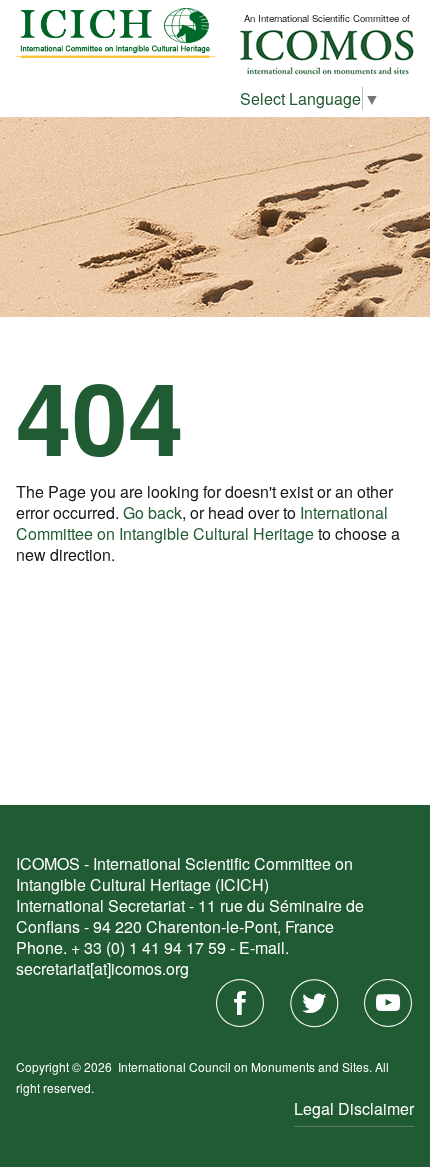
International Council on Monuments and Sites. (246, 1066)
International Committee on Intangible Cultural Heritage (202, 523)
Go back (152, 512)
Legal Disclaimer (354, 1108)
